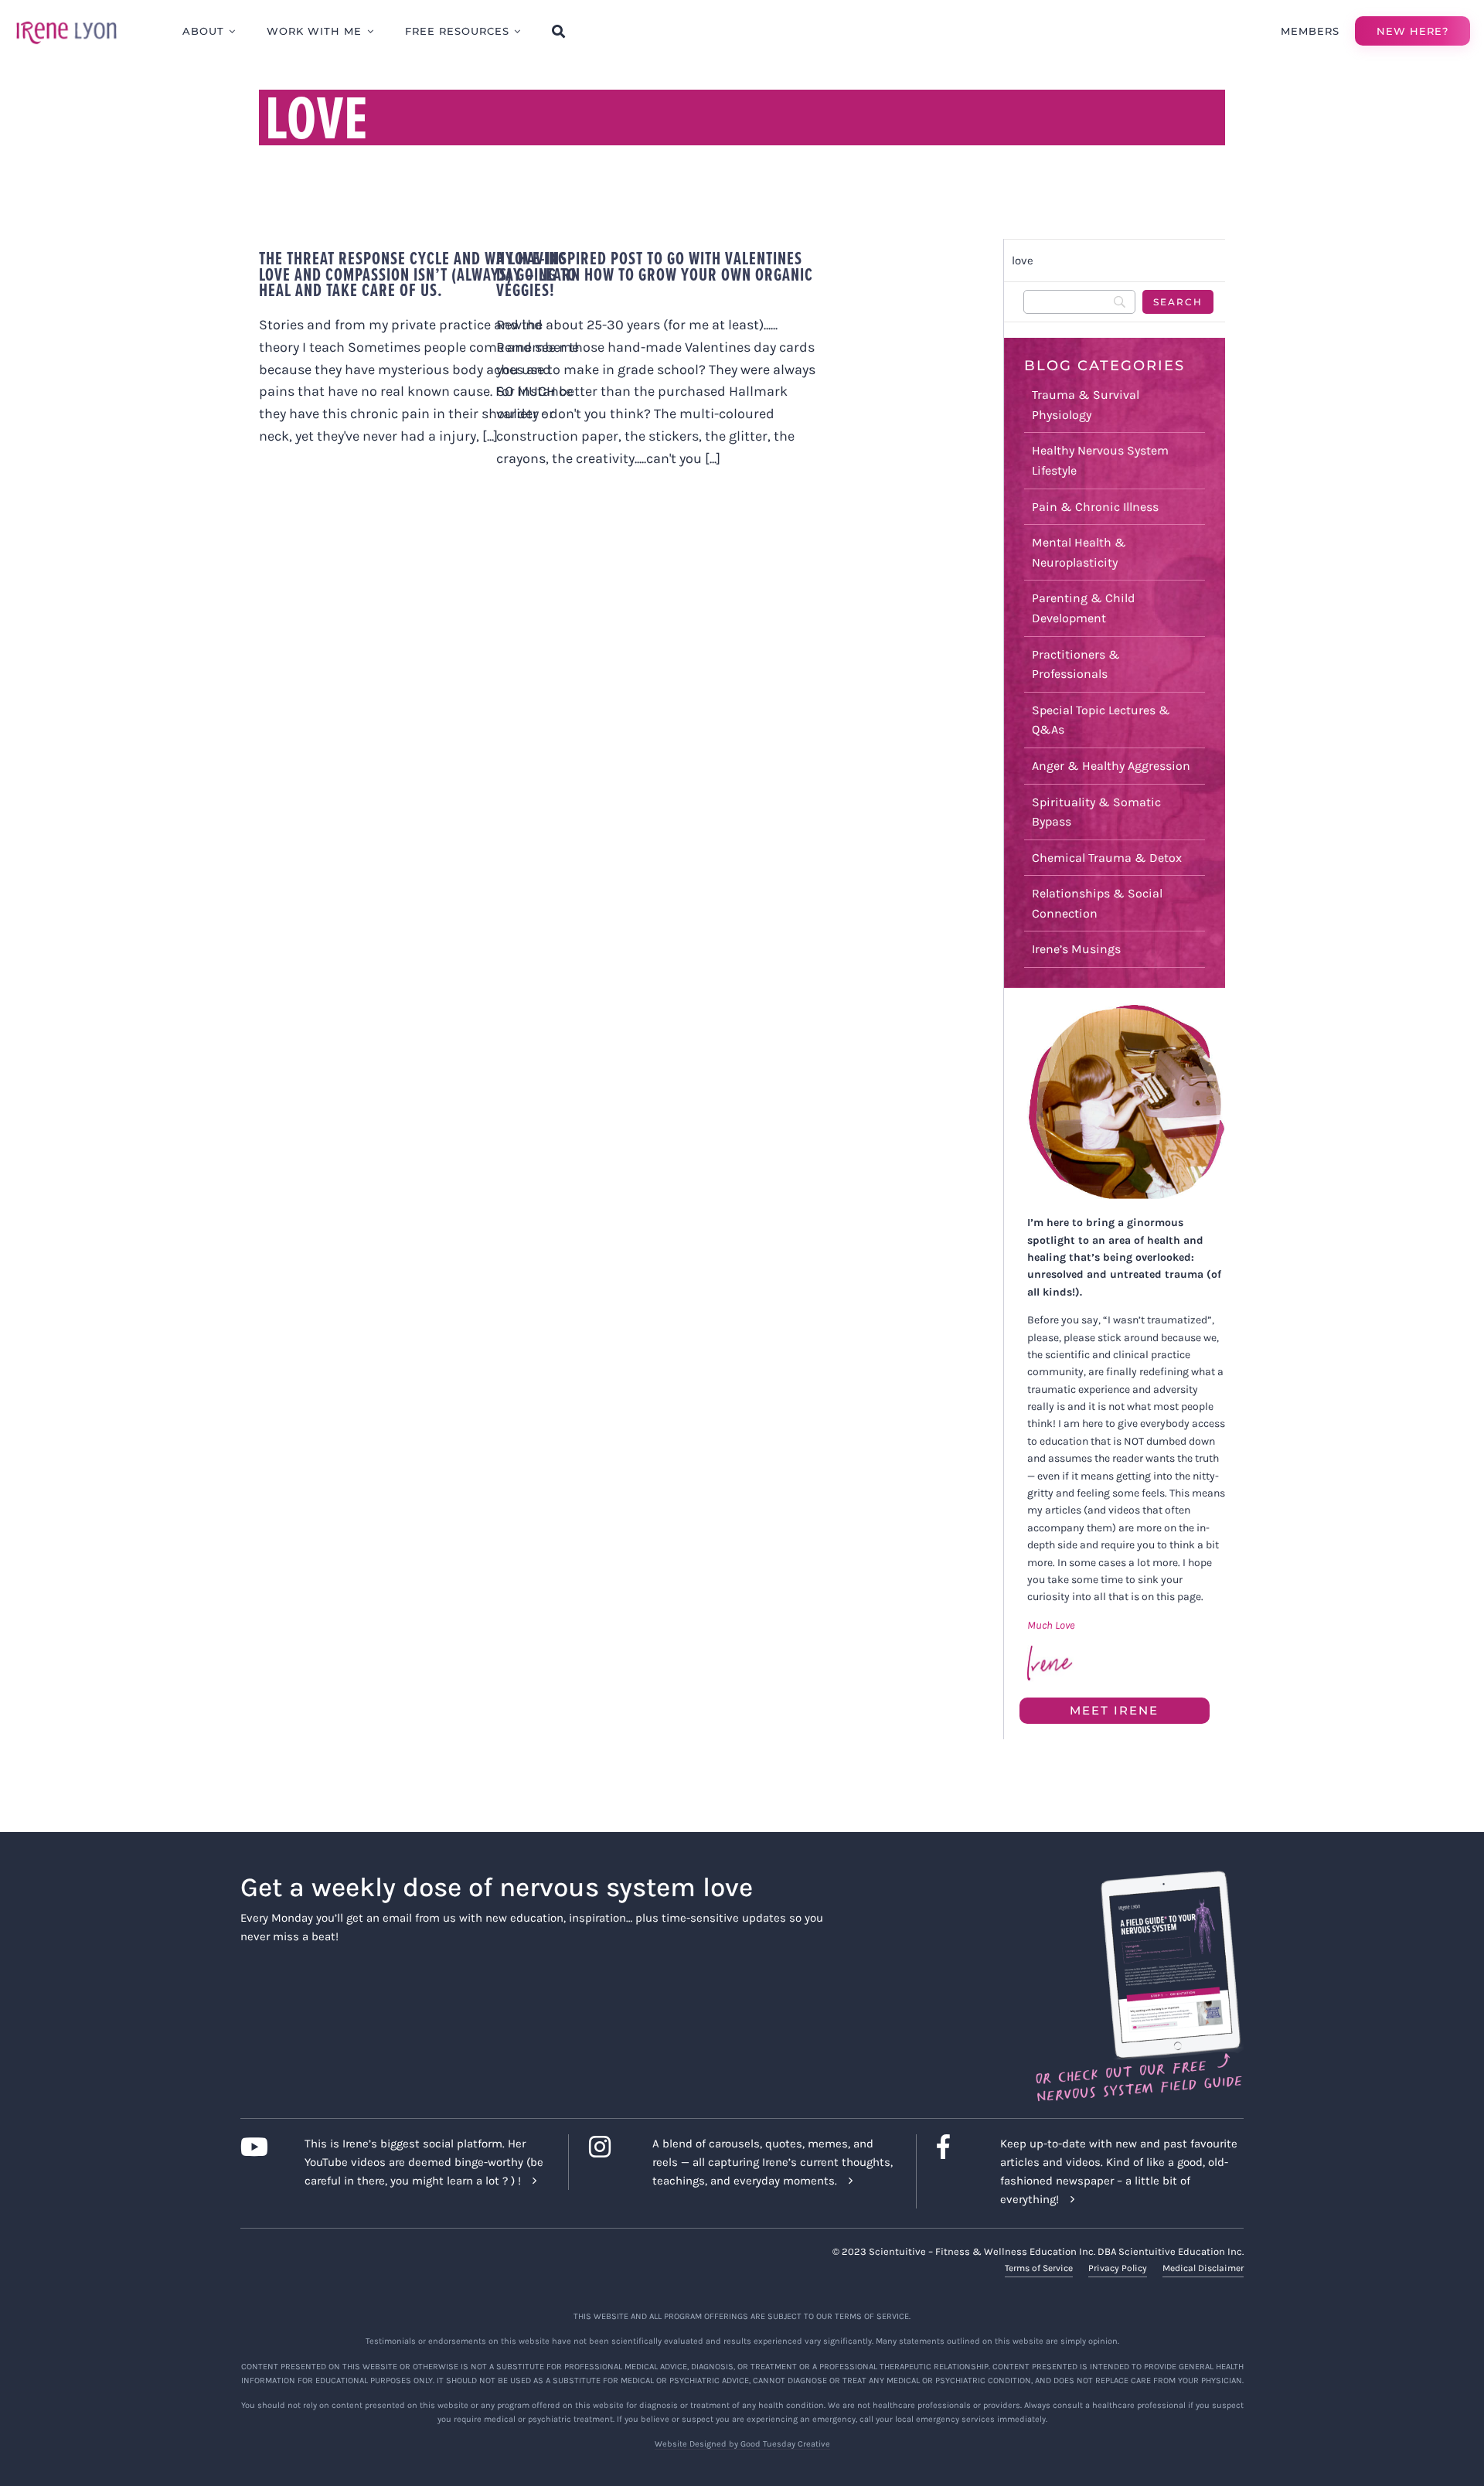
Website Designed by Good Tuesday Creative (742, 2444)
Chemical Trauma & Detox (1107, 858)
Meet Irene (1114, 1710)
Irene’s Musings (1076, 949)
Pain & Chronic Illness (1095, 507)
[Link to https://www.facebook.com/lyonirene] (956, 2147)
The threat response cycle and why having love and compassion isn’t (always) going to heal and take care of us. (418, 274)
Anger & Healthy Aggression (1111, 766)
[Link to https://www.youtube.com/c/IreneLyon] (260, 2147)
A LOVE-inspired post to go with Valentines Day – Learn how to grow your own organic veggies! (655, 274)
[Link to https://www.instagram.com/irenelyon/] (609, 2147)
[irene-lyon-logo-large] (66, 21)
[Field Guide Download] (1138, 1878)
